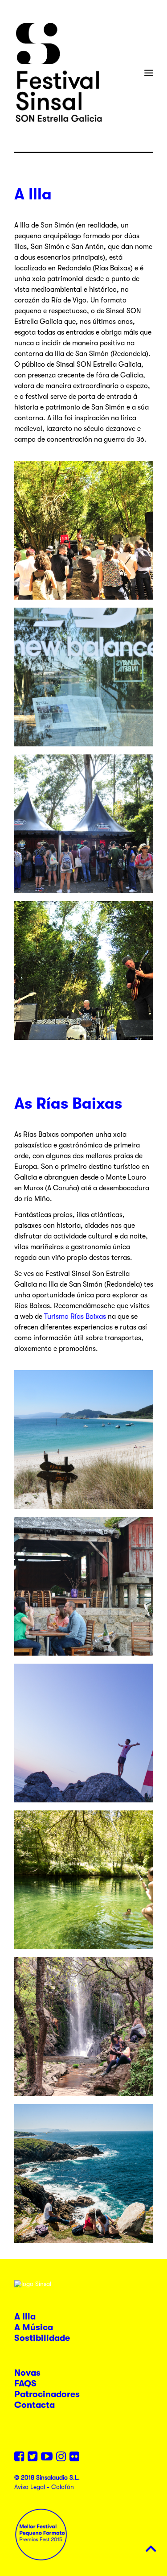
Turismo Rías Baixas (75, 1317)
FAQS (25, 2383)
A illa (25, 2317)
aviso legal (30, 2487)
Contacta (35, 2405)
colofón (63, 2487)
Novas (27, 2373)
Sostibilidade (42, 2338)
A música (34, 2327)
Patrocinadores (47, 2394)
